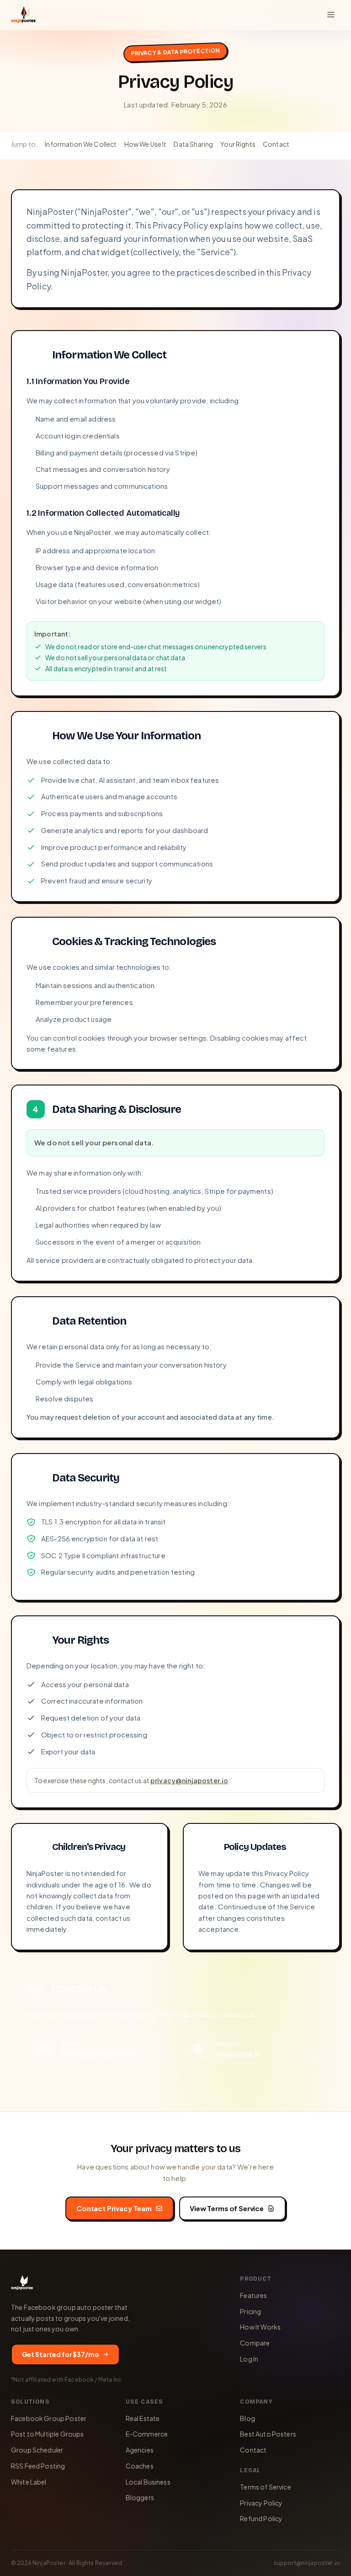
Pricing (250, 2311)
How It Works (260, 2327)
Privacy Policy (261, 2503)
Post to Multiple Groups (47, 2434)
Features (253, 2295)
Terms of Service (265, 2487)
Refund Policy (261, 2518)
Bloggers (140, 2497)
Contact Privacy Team (114, 2208)
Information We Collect (81, 144)
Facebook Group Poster (49, 2418)
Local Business (148, 2482)
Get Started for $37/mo (61, 2354)
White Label (29, 2482)
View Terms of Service (227, 2208)
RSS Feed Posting (38, 2466)
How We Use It (146, 144)
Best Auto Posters (268, 2434)
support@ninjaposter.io (307, 2563)
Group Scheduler (37, 2450)
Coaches (140, 2466)
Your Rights (238, 144)
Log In (249, 2359)
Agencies (140, 2450)
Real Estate (143, 2418)
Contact (276, 144)
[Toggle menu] (331, 15)
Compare (255, 2343)
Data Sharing (193, 144)
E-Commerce (147, 2434)
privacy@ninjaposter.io (189, 1780)
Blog (247, 2418)
